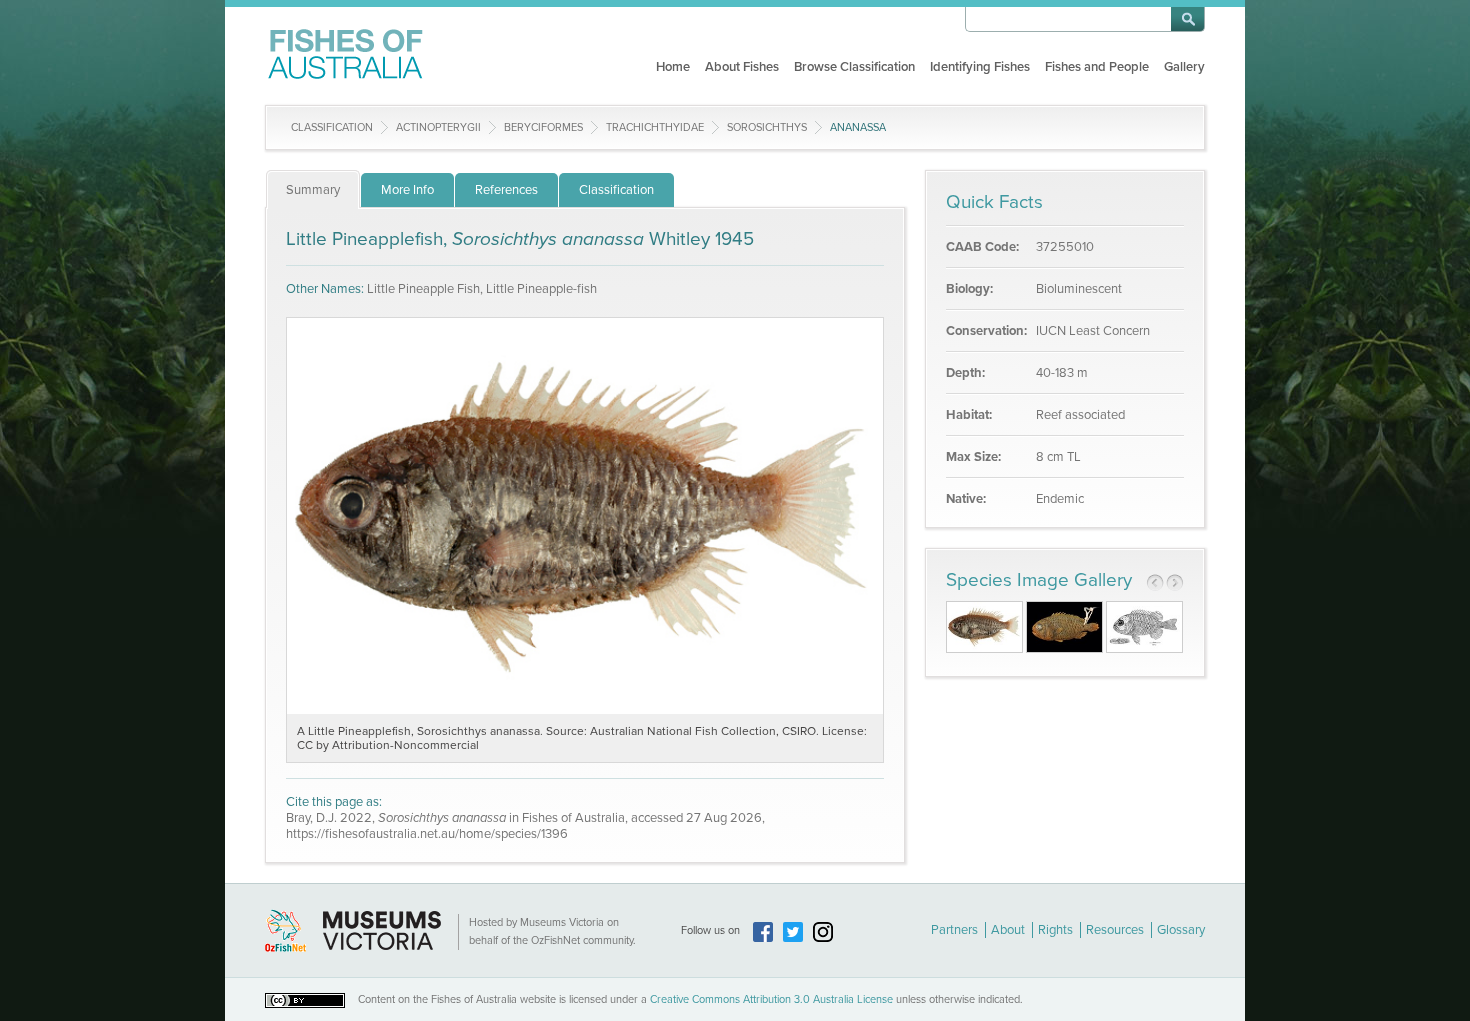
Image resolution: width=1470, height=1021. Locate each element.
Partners (954, 930)
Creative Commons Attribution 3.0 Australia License (771, 999)
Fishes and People (1097, 67)
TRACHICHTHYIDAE (655, 127)
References (506, 190)
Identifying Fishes (980, 67)
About (1008, 930)
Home (673, 67)
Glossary (1181, 930)
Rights (1055, 930)
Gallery (1184, 67)
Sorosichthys (767, 127)
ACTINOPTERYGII (438, 127)
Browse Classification (854, 67)
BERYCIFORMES (543, 127)
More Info (407, 190)
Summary (313, 190)
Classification (332, 127)
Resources (1115, 930)
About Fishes (742, 67)
